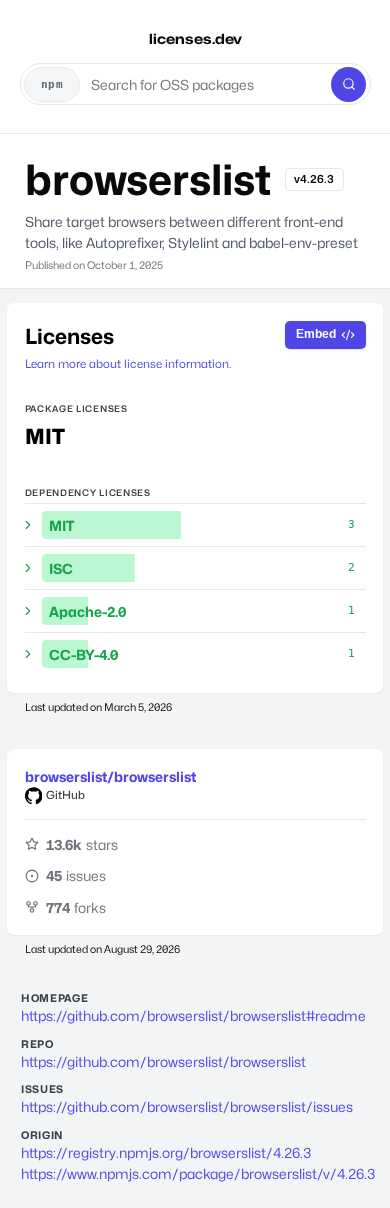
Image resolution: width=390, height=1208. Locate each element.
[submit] (348, 84)
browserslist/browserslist (110, 776)
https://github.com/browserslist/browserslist (163, 1061)
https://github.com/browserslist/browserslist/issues (187, 1106)
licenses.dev (195, 38)
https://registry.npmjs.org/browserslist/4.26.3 (166, 1152)
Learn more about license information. (128, 364)
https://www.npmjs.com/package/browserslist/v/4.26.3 (195, 1173)
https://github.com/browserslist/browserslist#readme (193, 1015)
